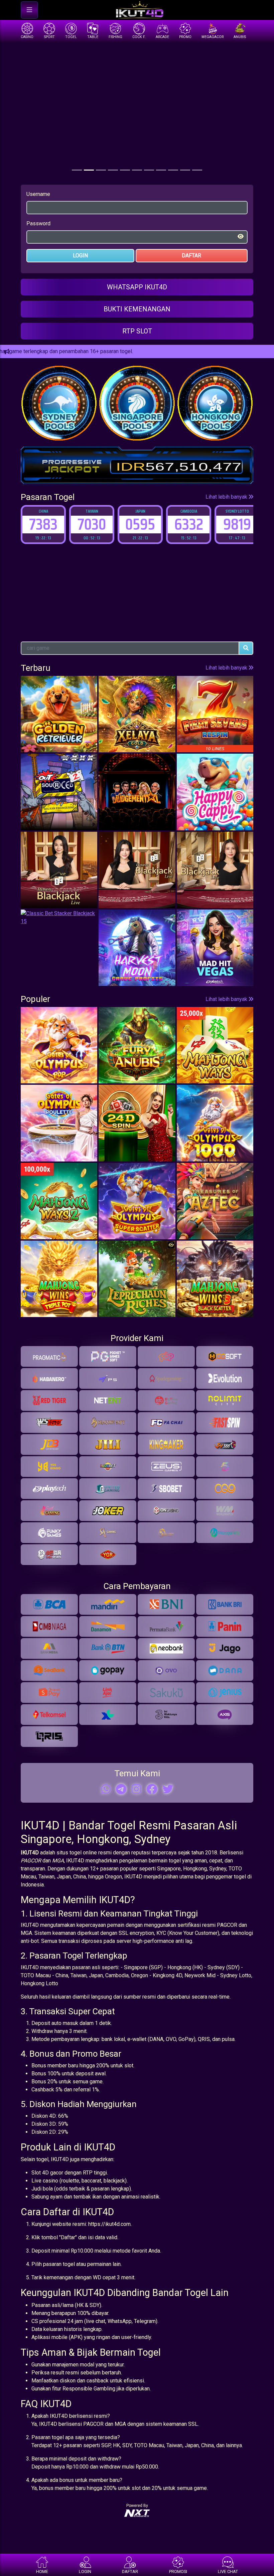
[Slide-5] (137, 170)
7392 (237, 524)
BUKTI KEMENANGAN (137, 309)
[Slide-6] (149, 170)
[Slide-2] (101, 170)
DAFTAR (191, 255)
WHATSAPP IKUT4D (137, 287)
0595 (92, 524)
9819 (189, 524)
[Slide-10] (197, 170)
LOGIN (80, 255)
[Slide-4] (125, 170)
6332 (140, 524)
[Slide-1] (89, 170)
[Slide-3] (113, 170)
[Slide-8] (173, 170)
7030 (43, 524)
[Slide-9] (185, 170)
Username (38, 194)
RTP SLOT (137, 331)
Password (38, 223)
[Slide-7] (161, 170)
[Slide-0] (77, 170)
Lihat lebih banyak (227, 497)
